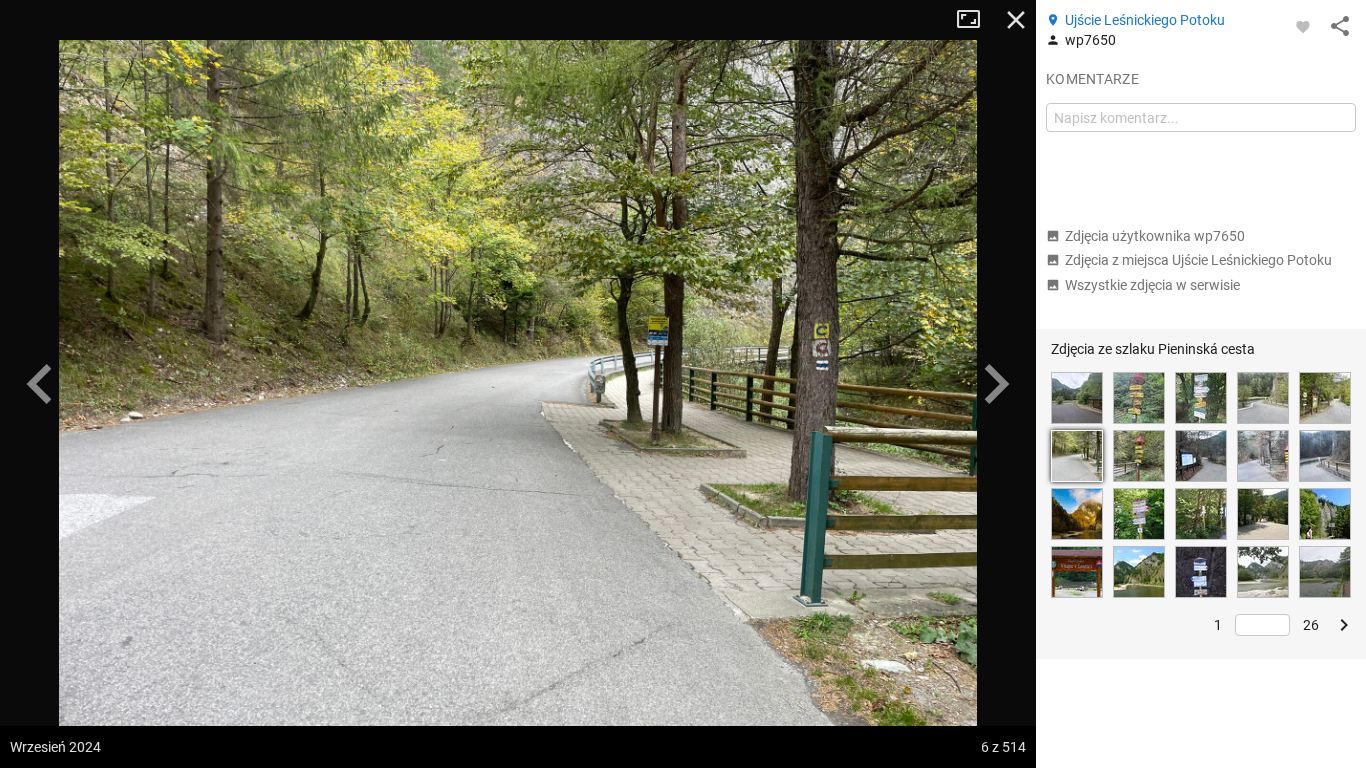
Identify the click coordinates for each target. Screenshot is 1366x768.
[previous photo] (40, 384)
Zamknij (1016, 20)
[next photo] (996, 384)
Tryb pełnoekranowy (976, 20)
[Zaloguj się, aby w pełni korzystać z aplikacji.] (1303, 26)
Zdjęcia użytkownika (1155, 236)
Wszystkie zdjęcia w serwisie (1152, 285)
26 (1311, 625)
